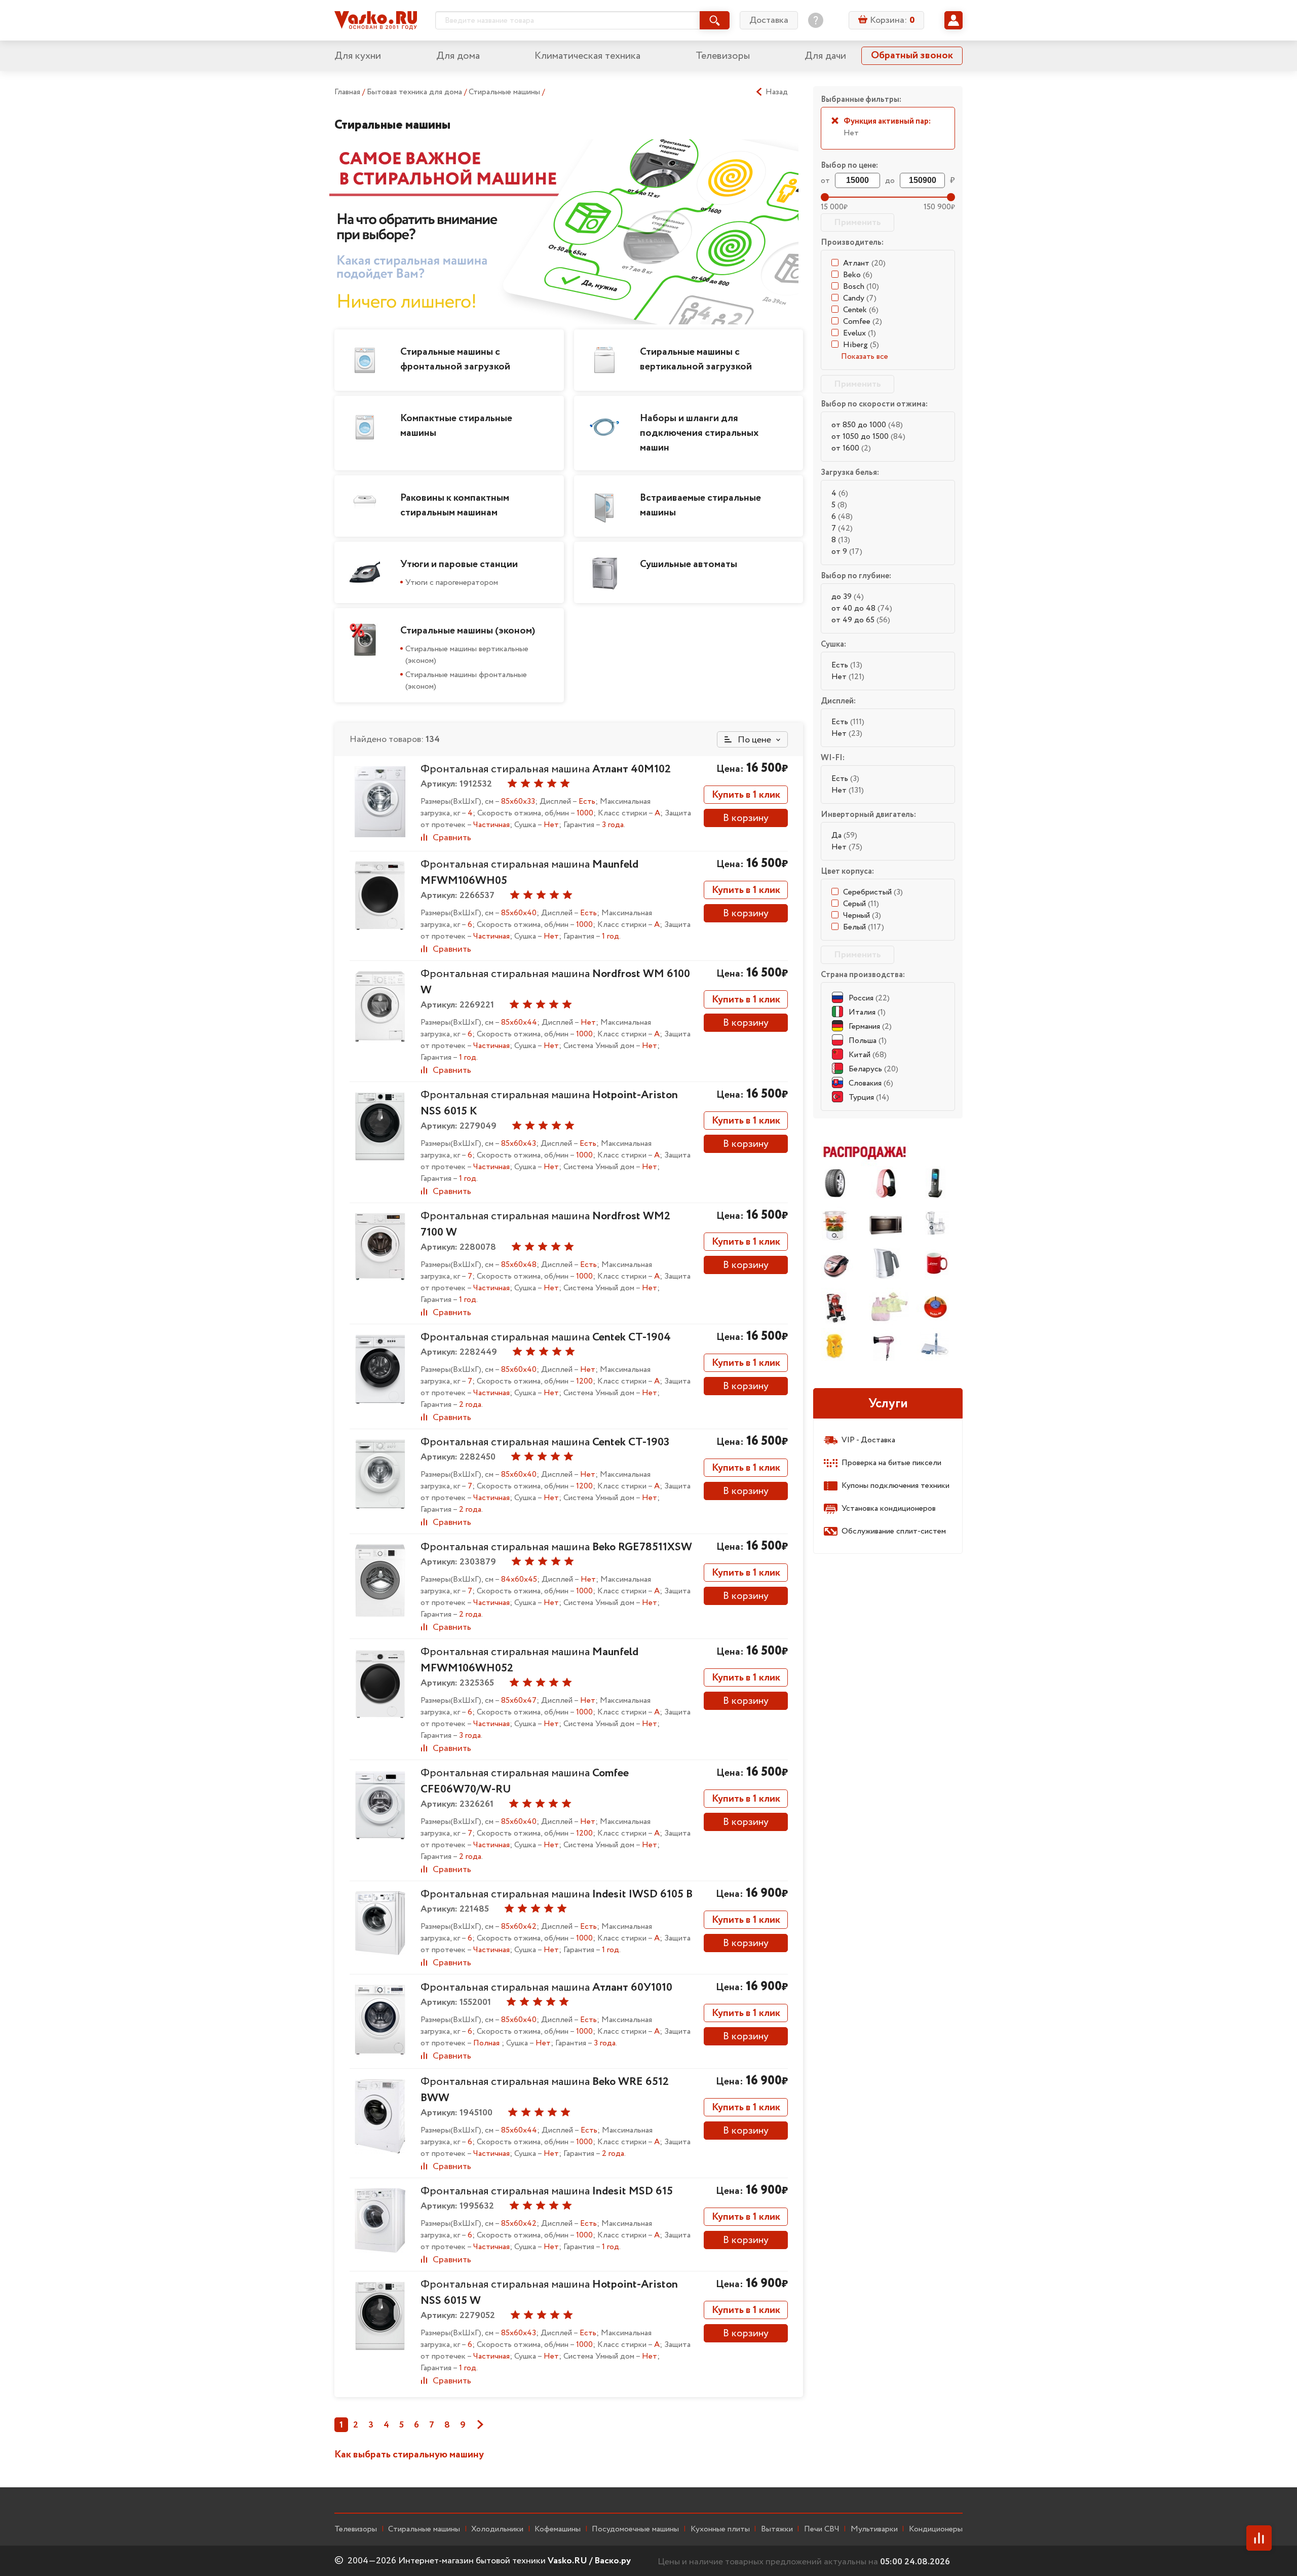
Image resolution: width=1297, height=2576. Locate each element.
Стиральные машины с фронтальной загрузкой (455, 359)
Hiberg (861, 345)
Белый (864, 927)
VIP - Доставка (868, 1440)
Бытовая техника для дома (415, 92)
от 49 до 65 (861, 620)
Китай (868, 1055)
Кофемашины (558, 2529)
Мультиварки (874, 2529)
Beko (858, 275)
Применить (857, 222)
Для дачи (825, 56)
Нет (848, 677)
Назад (777, 92)
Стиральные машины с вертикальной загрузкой (696, 359)
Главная (347, 92)
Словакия (871, 1083)
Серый (861, 904)
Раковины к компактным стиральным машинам (455, 505)
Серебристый (873, 892)
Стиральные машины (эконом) (468, 631)
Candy (860, 298)
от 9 (847, 552)
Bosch (861, 287)
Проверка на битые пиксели (891, 1463)
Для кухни (358, 56)
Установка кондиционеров (889, 1508)
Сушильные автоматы (689, 564)
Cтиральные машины (424, 2529)
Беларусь (873, 1069)
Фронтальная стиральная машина (546, 769)
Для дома (458, 56)
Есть (847, 665)
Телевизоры (723, 56)
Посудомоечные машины (635, 2529)
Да (844, 835)
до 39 (848, 597)
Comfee (863, 322)
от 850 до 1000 (867, 425)
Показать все (865, 357)
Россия (869, 998)
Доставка (769, 20)
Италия (867, 1012)
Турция (869, 1097)
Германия (870, 1026)
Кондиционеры (936, 2529)
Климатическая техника (587, 56)
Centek (861, 310)
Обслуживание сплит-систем (894, 1531)
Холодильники (497, 2529)
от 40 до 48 (862, 608)
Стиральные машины (505, 92)
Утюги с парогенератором (452, 583)
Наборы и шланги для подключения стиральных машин (699, 433)
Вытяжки (777, 2529)
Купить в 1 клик (746, 795)
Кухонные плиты (720, 2529)
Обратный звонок (912, 55)
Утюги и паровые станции (459, 564)
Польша (868, 1041)
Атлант (864, 263)
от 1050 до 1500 (868, 437)
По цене (753, 740)
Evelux (860, 333)
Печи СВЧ (822, 2529)
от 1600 (851, 448)
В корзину (746, 818)
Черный (862, 916)
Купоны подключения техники (895, 1486)
